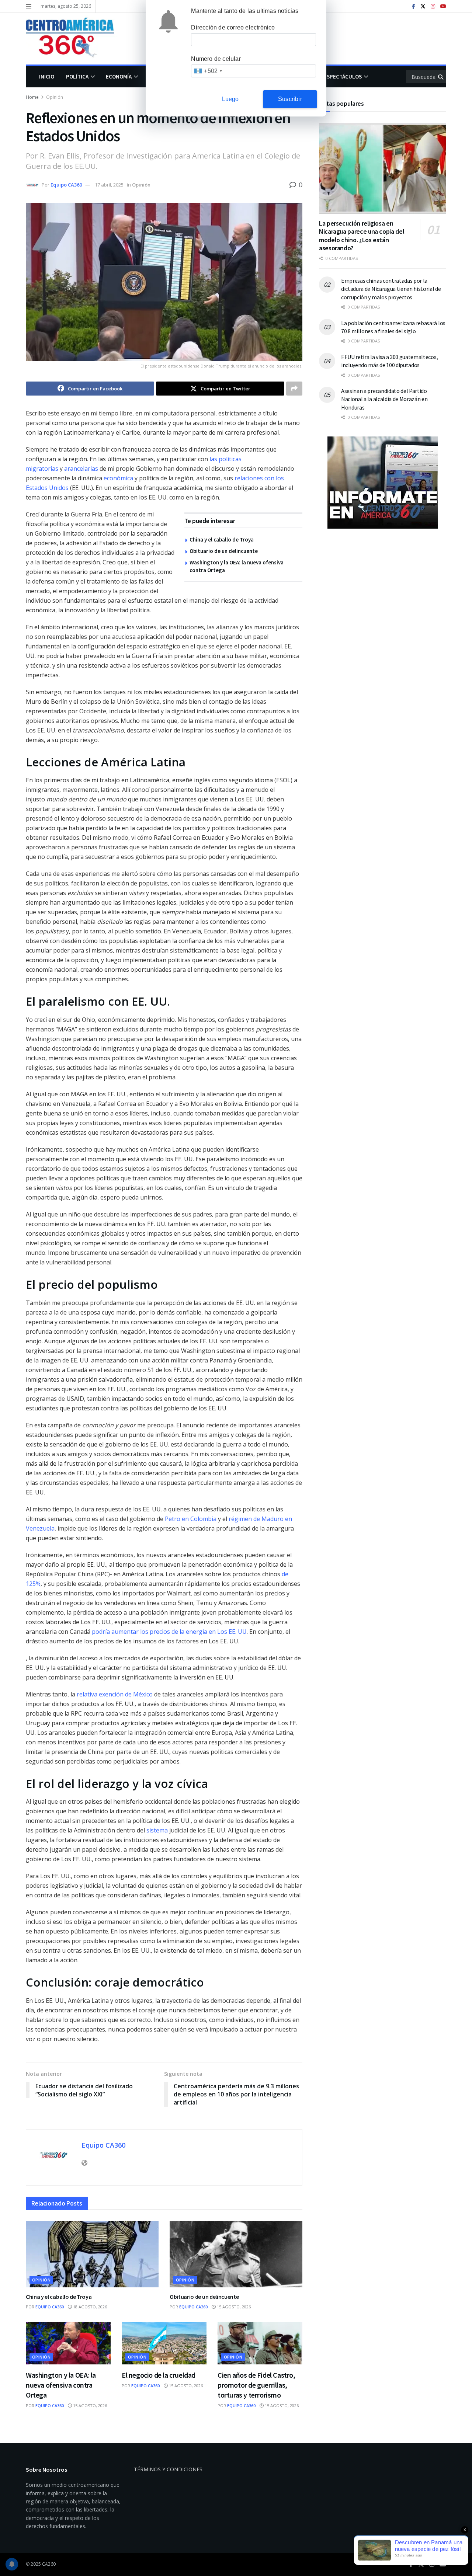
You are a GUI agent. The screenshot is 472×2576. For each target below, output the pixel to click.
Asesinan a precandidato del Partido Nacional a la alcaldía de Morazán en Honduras (384, 399)
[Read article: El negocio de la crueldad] (164, 2343)
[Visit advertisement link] (383, 483)
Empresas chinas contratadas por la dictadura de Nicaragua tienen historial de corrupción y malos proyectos (391, 289)
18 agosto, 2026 (89, 2307)
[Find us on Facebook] (414, 6)
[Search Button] (441, 77)
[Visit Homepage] (75, 39)
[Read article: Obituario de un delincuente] (236, 2254)
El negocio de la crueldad (159, 2375)
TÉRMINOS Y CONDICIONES (168, 2469)
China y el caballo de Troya (222, 539)
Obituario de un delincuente (224, 551)
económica (118, 478)
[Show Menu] (29, 6)
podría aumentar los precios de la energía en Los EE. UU (169, 1632)
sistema (157, 1830)
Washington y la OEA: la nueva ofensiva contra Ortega (61, 2385)
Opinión (55, 97)
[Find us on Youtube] (443, 6)
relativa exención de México (115, 1694)
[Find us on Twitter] (423, 6)
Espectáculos (343, 76)
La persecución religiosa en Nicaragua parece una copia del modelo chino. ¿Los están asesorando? (362, 236)
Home (32, 97)
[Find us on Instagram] (433, 6)
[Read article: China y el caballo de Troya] (92, 2254)
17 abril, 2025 (109, 185)
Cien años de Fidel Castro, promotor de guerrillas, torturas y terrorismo (256, 2385)
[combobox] (208, 71)
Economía (119, 76)
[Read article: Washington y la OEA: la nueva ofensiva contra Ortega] (68, 2343)
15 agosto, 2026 (233, 2307)
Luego (230, 99)
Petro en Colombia (191, 1519)
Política (77, 76)
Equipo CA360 (66, 185)
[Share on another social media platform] (294, 389)
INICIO (47, 76)
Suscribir (290, 99)
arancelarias (81, 469)
